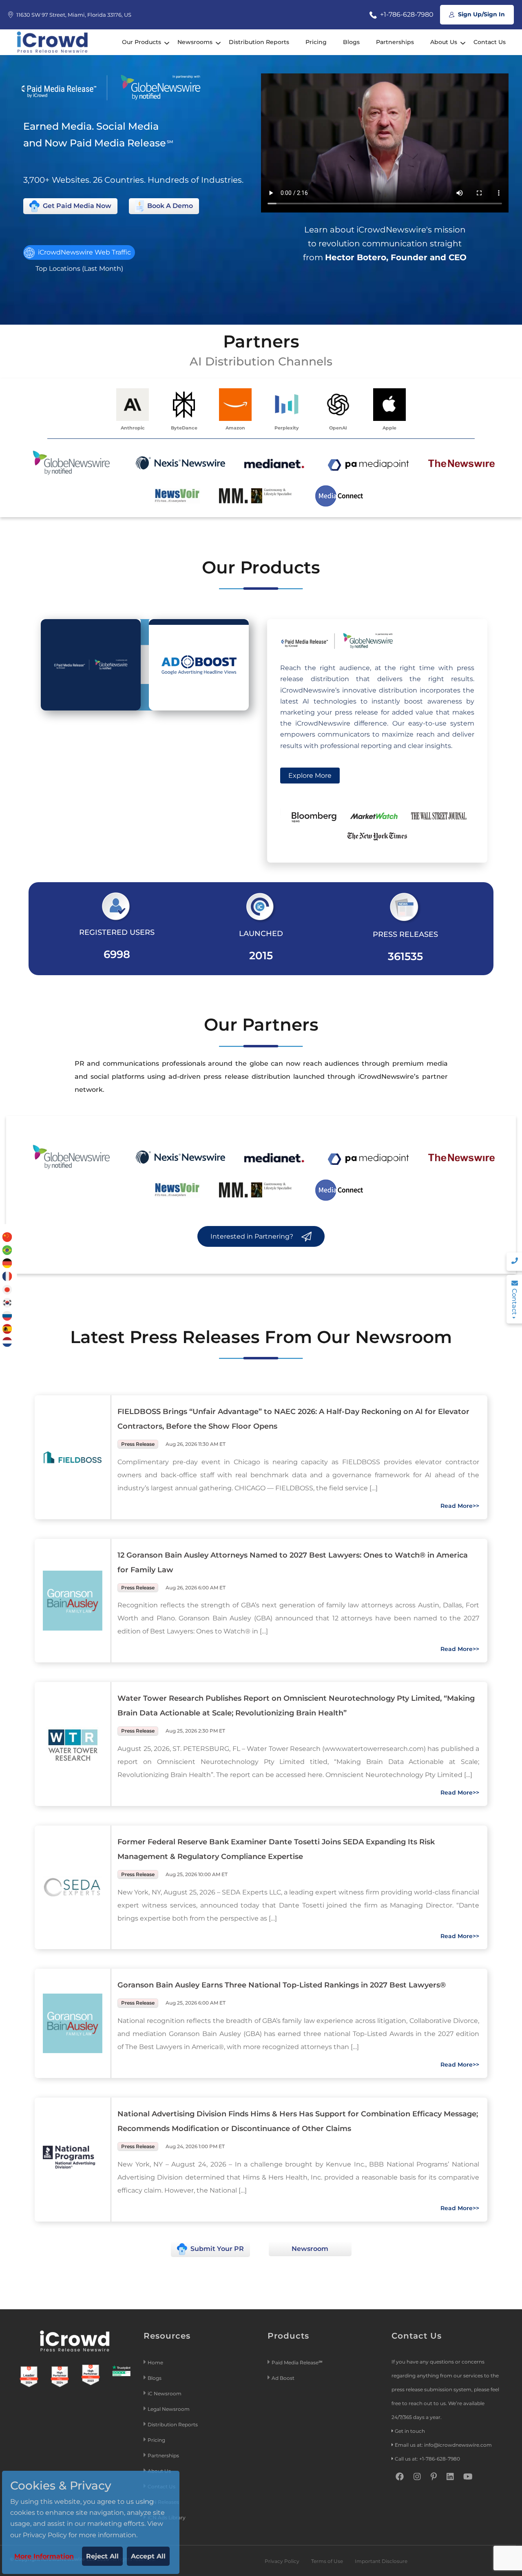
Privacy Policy (282, 2561)
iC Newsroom (165, 2393)
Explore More (310, 776)
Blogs (351, 42)
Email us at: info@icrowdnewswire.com (443, 2445)
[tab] (91, 665)
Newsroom (310, 2249)
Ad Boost (283, 2378)
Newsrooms (195, 42)
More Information (44, 2556)
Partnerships (395, 42)
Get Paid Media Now (76, 206)
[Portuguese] (7, 1249)
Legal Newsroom (169, 2409)
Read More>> (460, 1506)
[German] (7, 1263)
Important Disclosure (381, 2561)
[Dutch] (7, 1342)
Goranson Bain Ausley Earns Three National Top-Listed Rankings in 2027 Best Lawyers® (282, 1985)
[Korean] (7, 1302)
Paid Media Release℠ (297, 2362)
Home (155, 2362)
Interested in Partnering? (253, 1236)
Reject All (102, 2556)
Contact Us (490, 42)
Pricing (316, 42)
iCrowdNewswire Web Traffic (84, 252)
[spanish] (7, 1328)
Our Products (142, 42)
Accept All (148, 2556)
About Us (444, 42)
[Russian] (7, 1315)
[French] (7, 1276)
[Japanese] (7, 1289)
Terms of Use (327, 2561)
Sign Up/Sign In (481, 14)
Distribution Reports (259, 42)
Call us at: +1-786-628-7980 (427, 2459)
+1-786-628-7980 (406, 14)
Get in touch (410, 2431)
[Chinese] (7, 1236)
